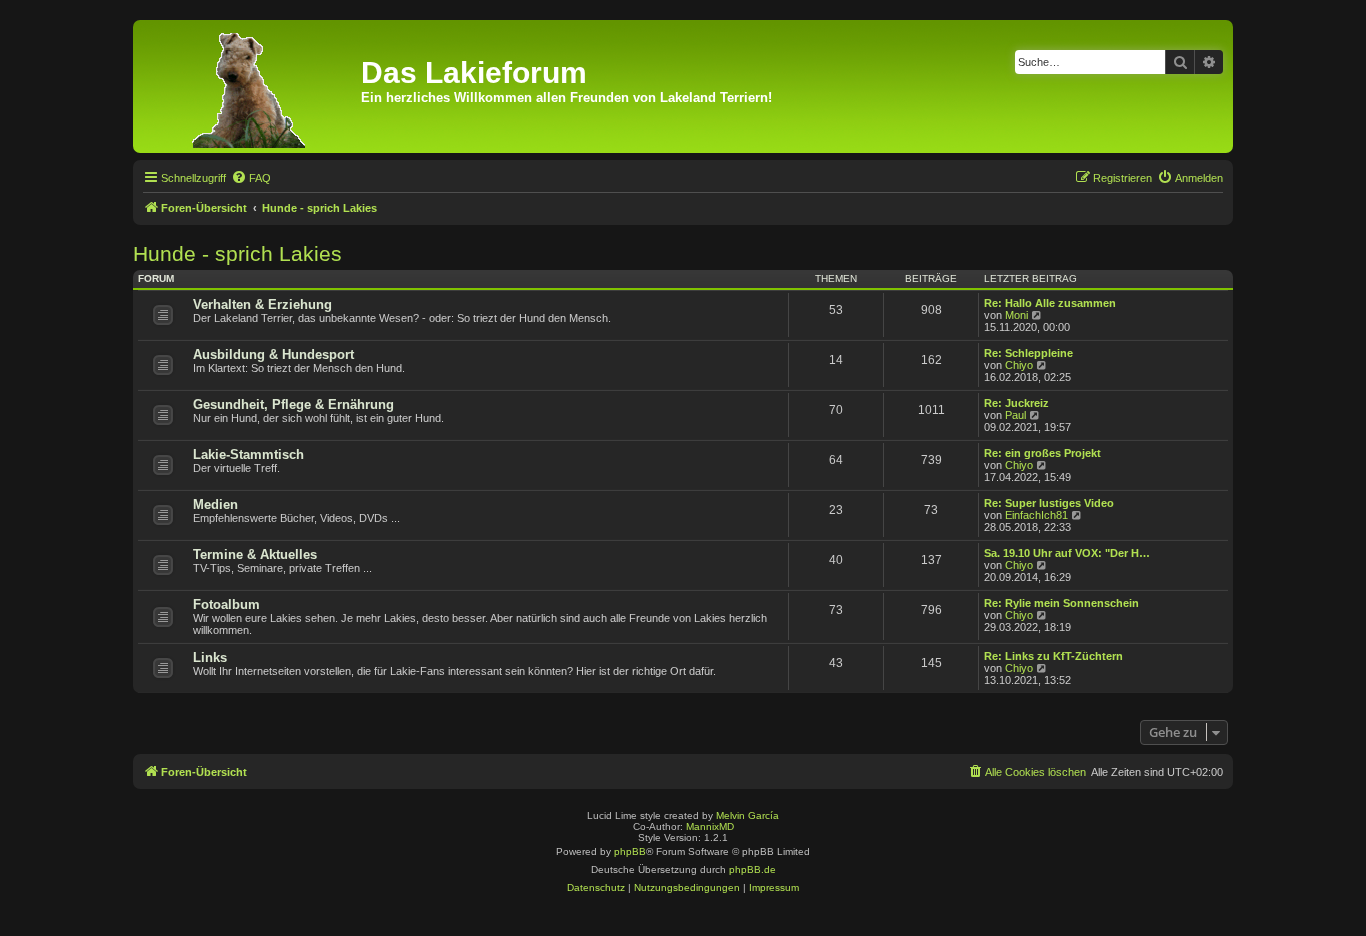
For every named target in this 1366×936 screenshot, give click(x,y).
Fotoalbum (226, 604)
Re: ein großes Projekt (1042, 453)
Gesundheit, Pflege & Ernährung (293, 404)
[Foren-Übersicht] (249, 86)
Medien (215, 504)
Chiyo (1019, 365)
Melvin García (747, 815)
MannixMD (710, 826)
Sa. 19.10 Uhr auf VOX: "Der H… (1067, 553)
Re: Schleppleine (1028, 353)
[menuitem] (251, 178)
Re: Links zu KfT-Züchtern (1053, 656)
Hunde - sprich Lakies (237, 253)
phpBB (630, 851)
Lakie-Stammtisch (248, 454)
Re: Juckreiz (1016, 403)
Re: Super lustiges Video (1049, 503)
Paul (1015, 415)
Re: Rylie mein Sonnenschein (1061, 603)
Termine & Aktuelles (255, 554)
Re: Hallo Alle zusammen (1050, 303)
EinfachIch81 (1036, 515)
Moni (1016, 315)
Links (210, 657)
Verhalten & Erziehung (262, 304)
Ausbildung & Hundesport (273, 354)
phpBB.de (752, 869)
